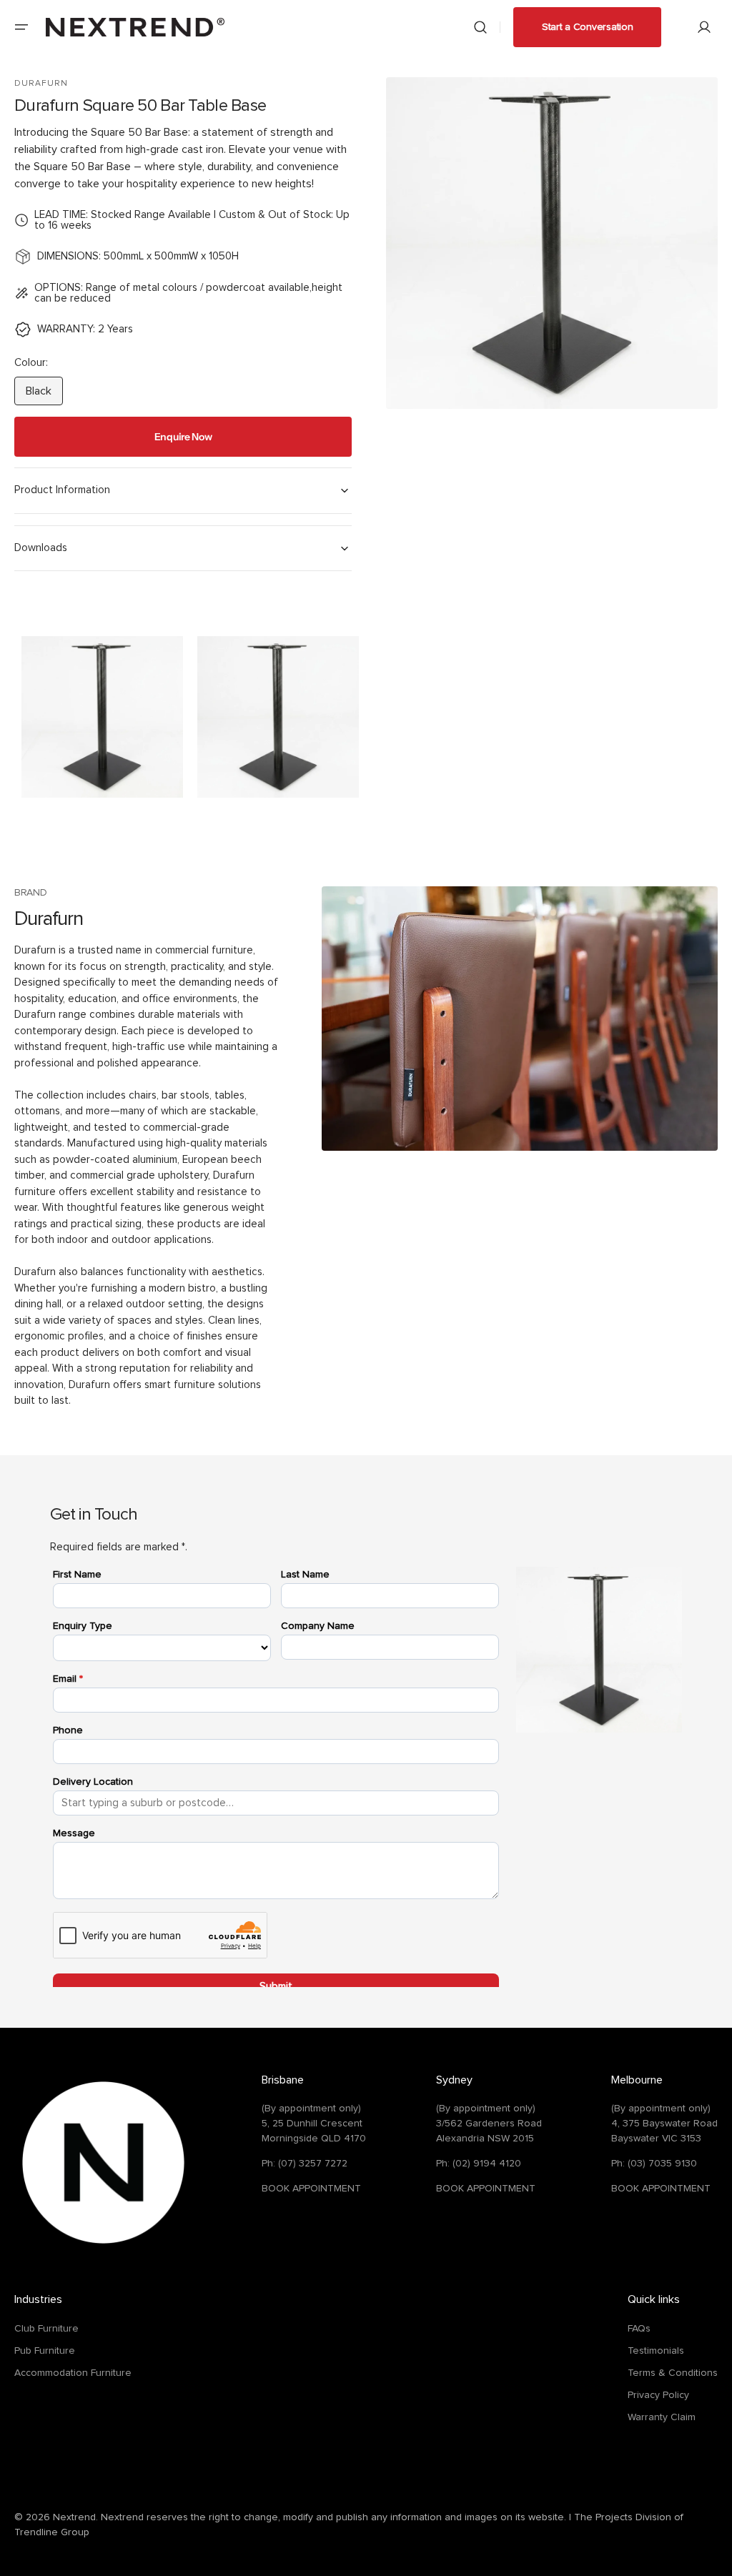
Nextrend (74, 2517)
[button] (21, 27)
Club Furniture (46, 2329)
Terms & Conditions (673, 2373)
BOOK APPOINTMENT (311, 2189)
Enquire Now (183, 437)
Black (44, 395)
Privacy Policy (658, 2395)
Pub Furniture (45, 2351)
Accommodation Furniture (73, 2373)
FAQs (639, 2329)
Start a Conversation (587, 27)
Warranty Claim (662, 2417)
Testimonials (656, 2351)
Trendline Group (52, 2532)
